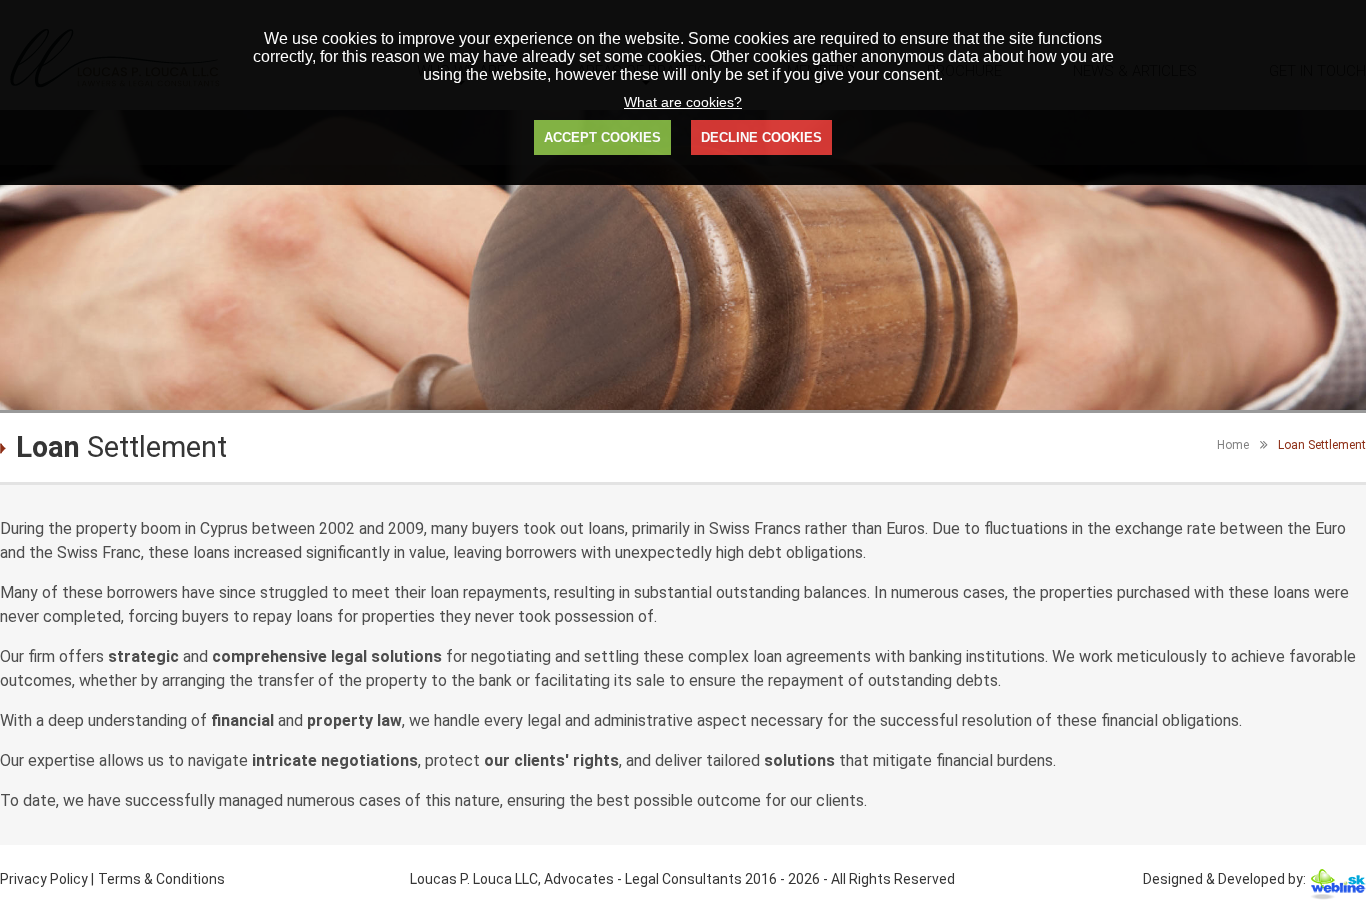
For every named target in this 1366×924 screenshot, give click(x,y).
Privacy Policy (45, 879)
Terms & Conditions (161, 879)
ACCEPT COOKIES (602, 137)
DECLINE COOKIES (761, 137)
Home (1233, 445)
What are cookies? (683, 102)
